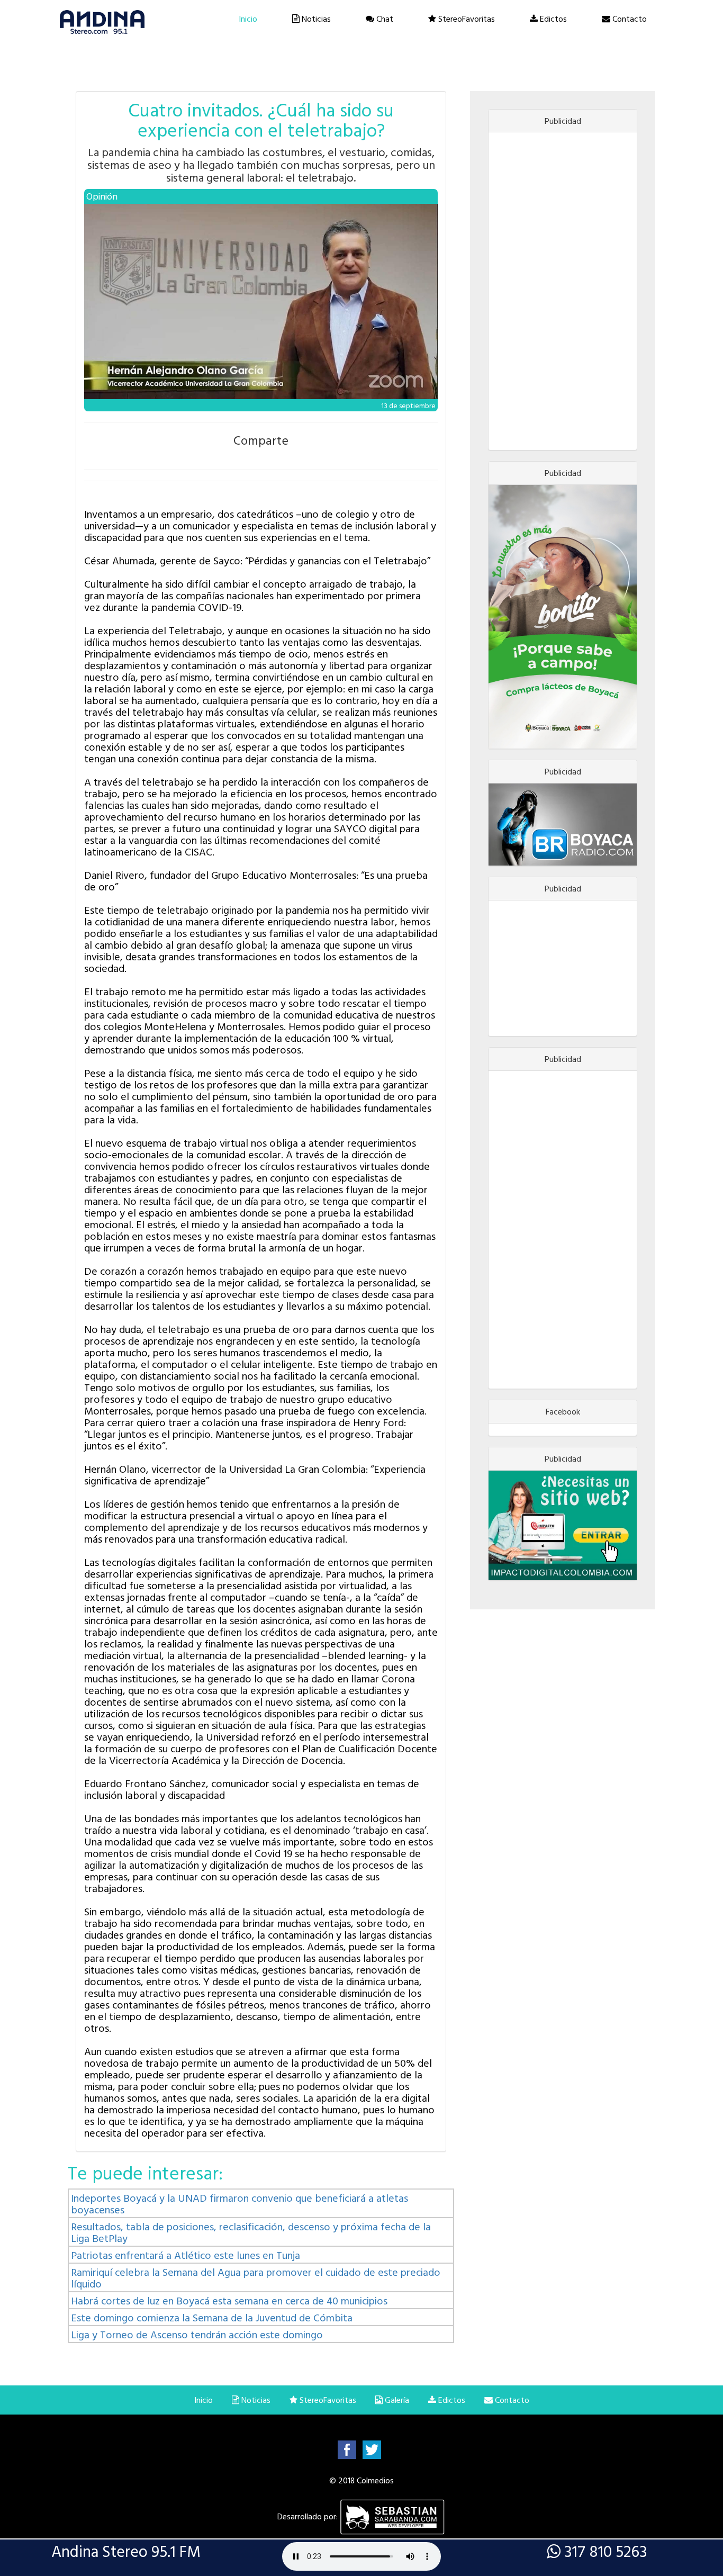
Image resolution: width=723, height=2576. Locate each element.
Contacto (629, 19)
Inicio (248, 19)
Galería (396, 2400)
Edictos (552, 19)
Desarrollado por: (309, 2516)
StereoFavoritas (466, 19)
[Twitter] (372, 2449)
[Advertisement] (563, 291)
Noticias (315, 19)
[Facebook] (347, 2449)
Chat (384, 19)
